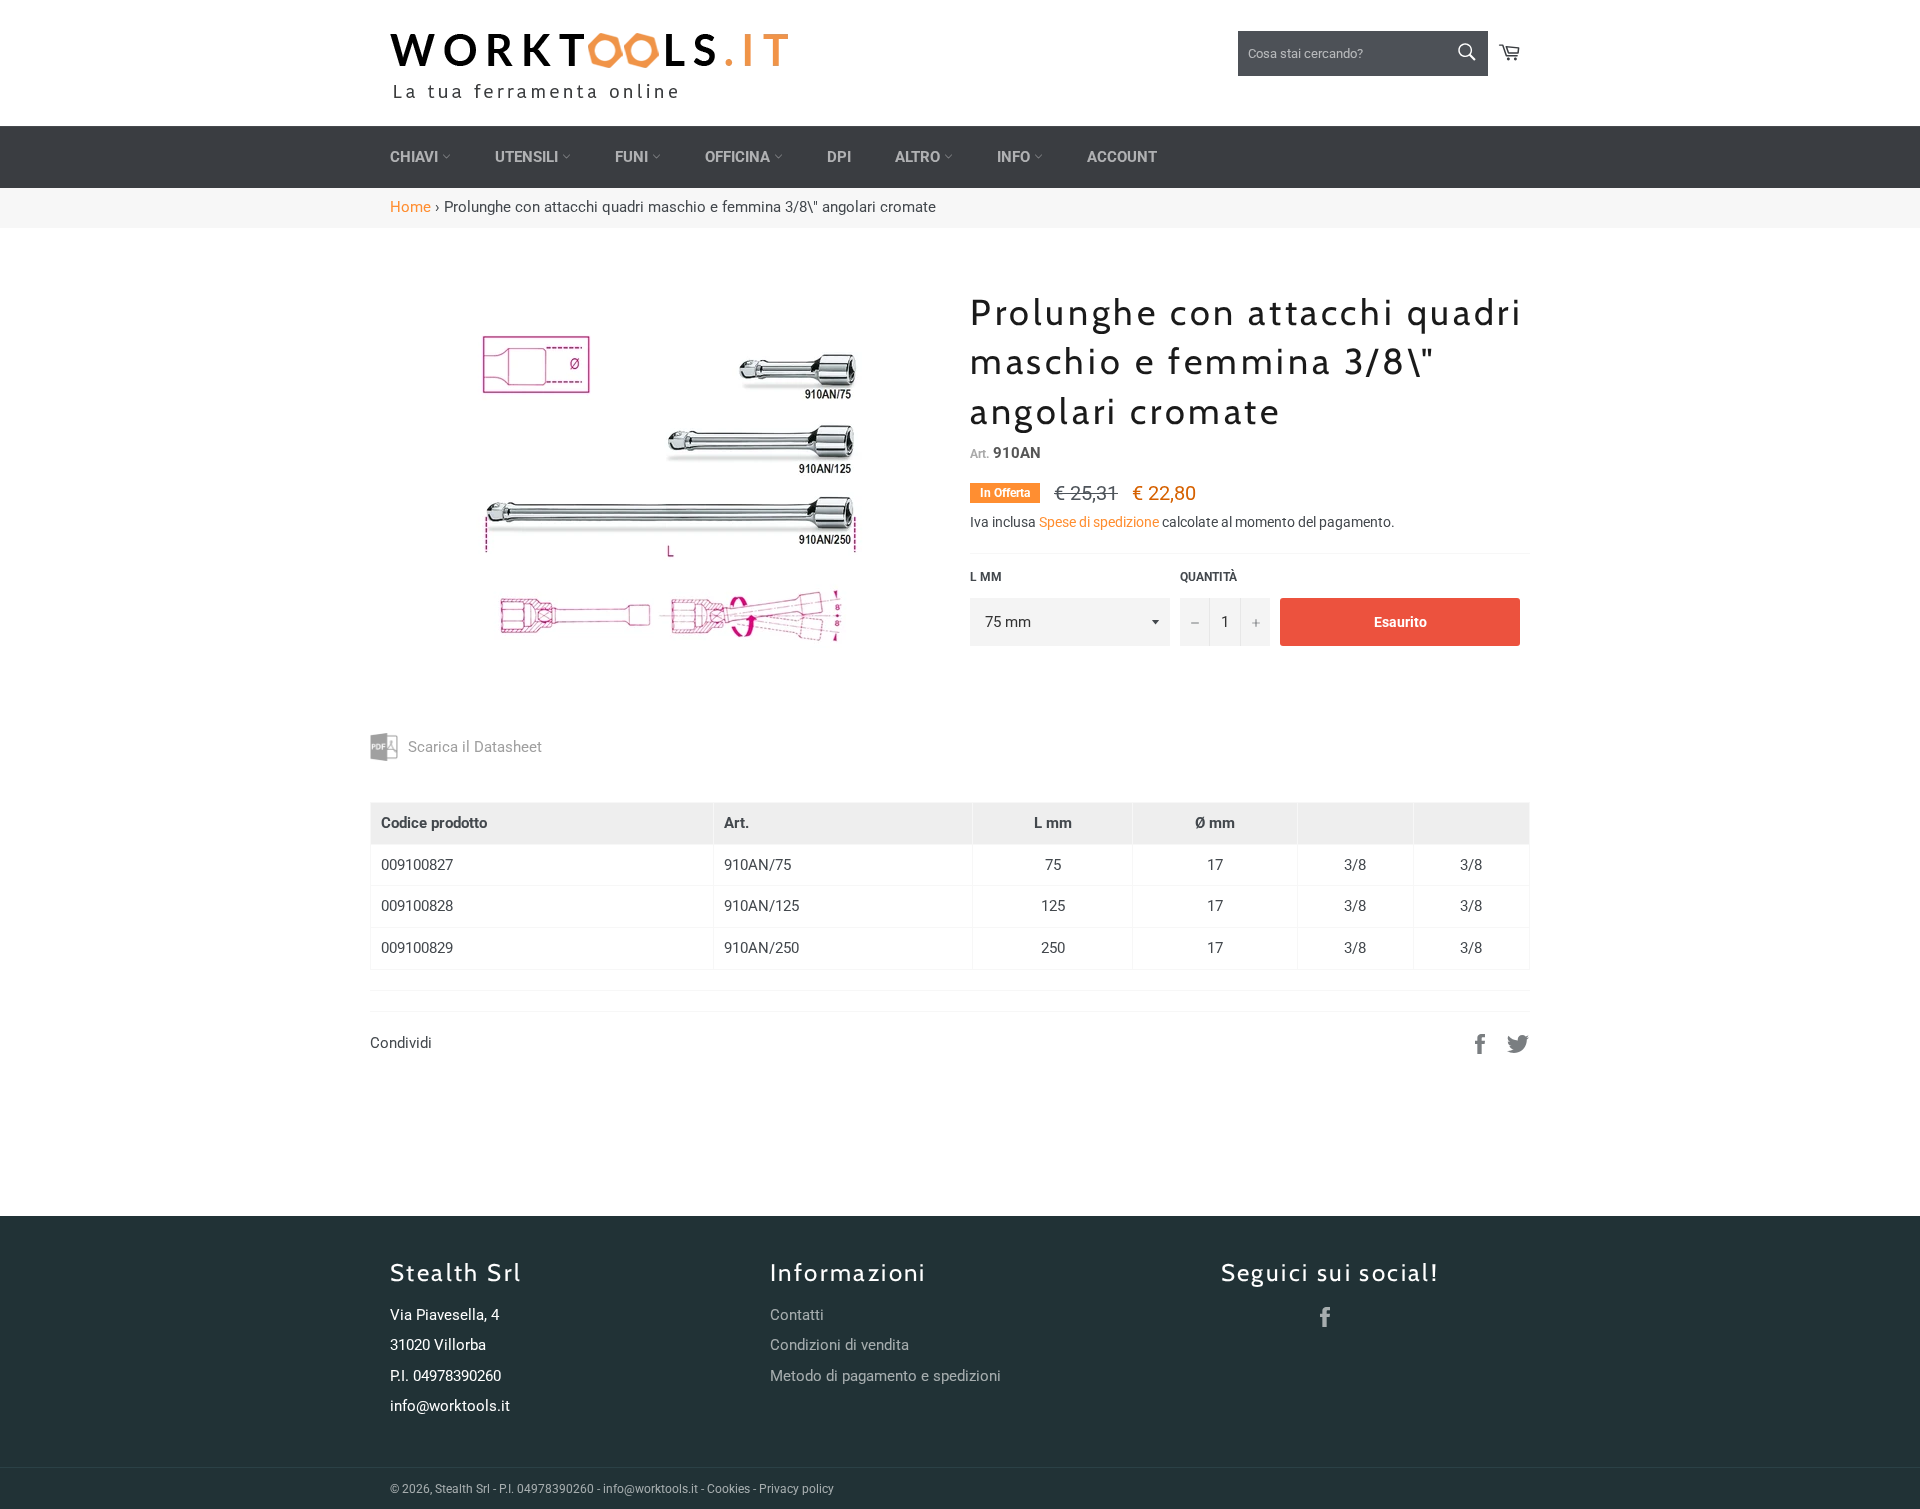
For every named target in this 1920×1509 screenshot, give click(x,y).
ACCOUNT (1122, 157)
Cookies (728, 1489)
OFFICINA (739, 157)
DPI (839, 157)
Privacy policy (796, 1489)
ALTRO (919, 157)
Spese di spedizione (1099, 522)
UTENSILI (528, 157)
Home (410, 207)
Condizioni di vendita (839, 1345)
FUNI (633, 157)
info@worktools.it (450, 1406)
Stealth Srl (462, 1489)
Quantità (1208, 577)
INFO (1015, 157)
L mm (986, 577)
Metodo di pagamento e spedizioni (885, 1376)
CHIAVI (416, 157)
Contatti (797, 1315)
